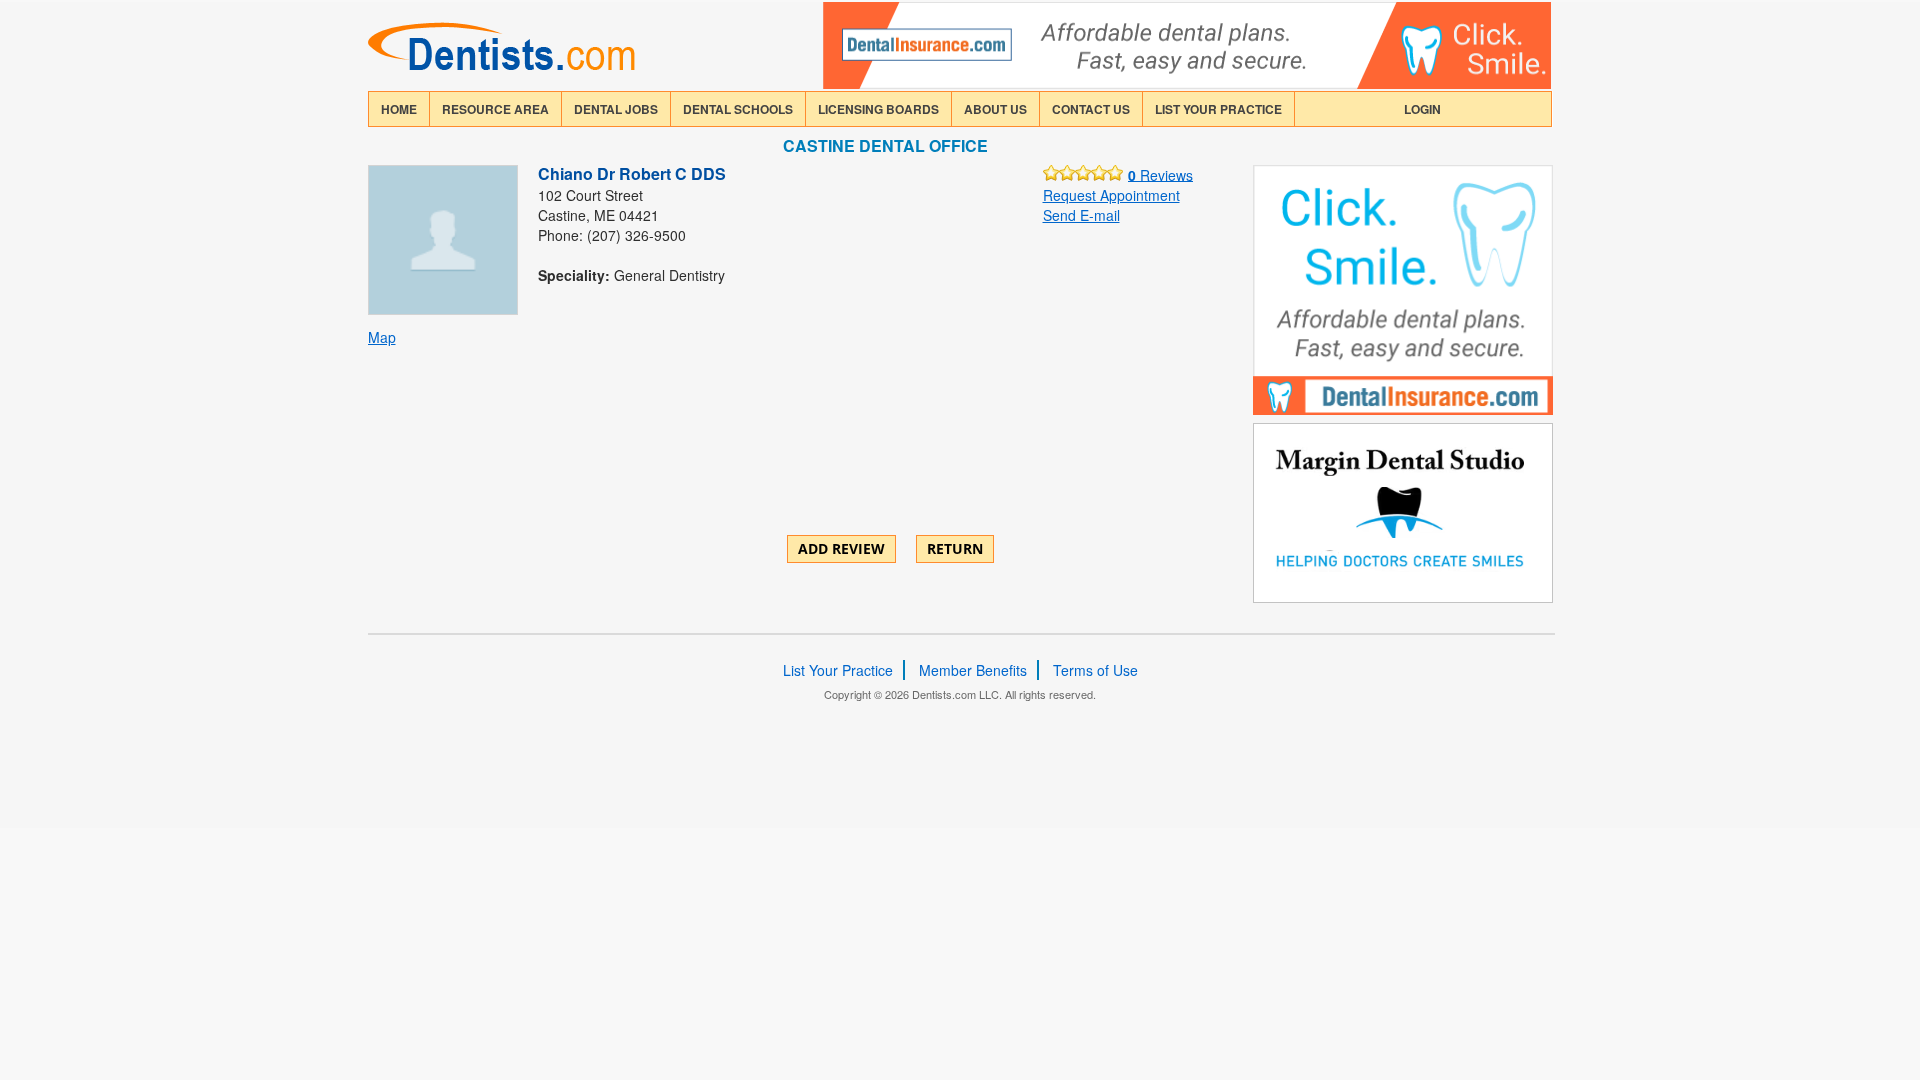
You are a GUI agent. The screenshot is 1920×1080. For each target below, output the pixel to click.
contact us (1091, 109)
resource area (495, 109)
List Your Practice (1218, 109)
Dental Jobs (616, 109)
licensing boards (878, 109)
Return (955, 548)
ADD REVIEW (841, 548)
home (399, 109)
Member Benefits (973, 670)
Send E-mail (1081, 215)
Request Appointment (1111, 195)
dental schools (738, 109)
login (1422, 109)
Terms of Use (1095, 670)
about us (995, 109)
